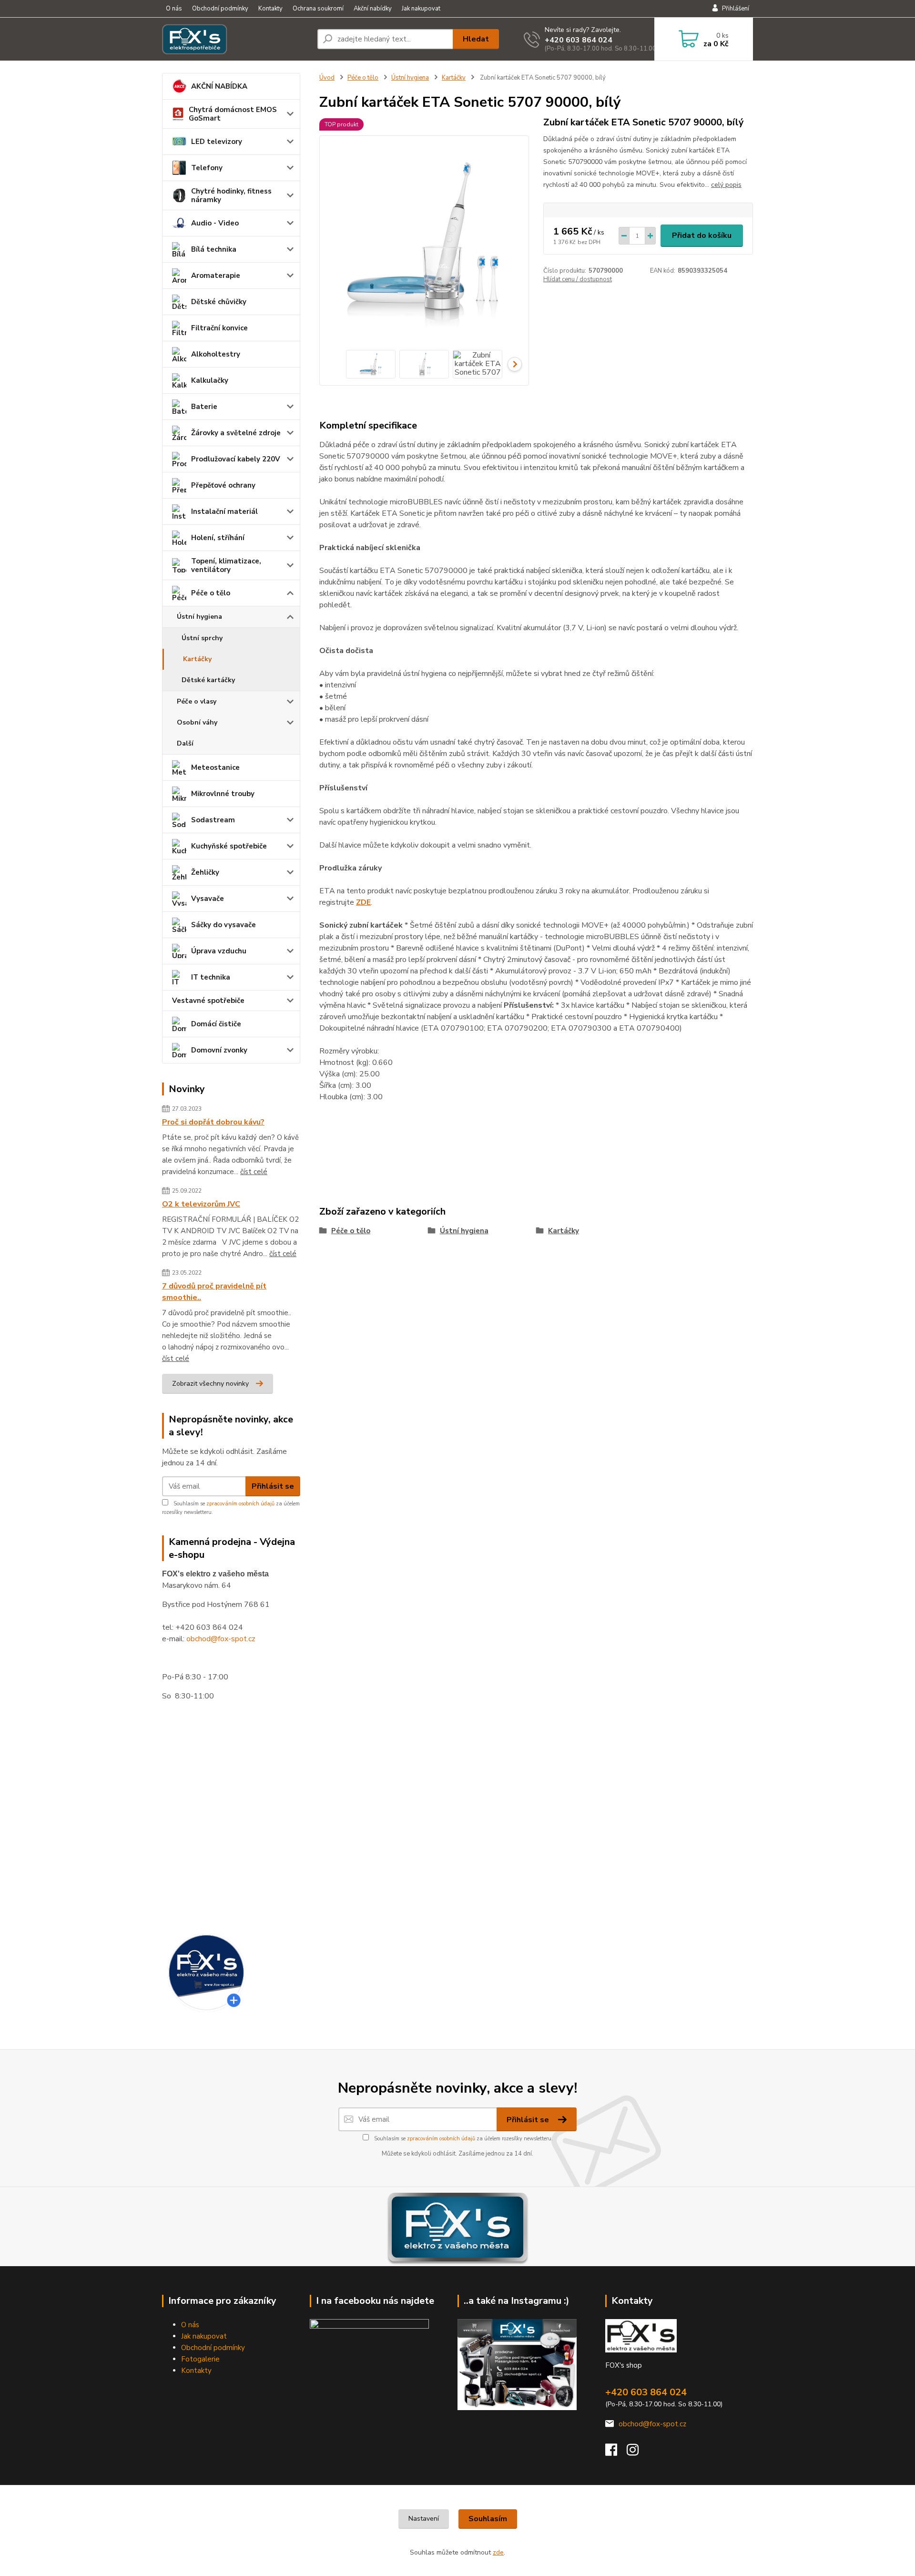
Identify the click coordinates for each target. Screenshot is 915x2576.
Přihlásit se (273, 1486)
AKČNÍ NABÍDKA (219, 86)
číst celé (254, 1172)
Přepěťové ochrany (223, 485)
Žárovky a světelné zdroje (236, 433)
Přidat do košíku (702, 235)
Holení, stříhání (218, 538)
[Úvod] (236, 39)
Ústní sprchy (202, 638)
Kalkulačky (210, 380)
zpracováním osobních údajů (240, 1504)
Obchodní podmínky (220, 9)
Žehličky (205, 872)
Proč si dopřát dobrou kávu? (213, 1122)
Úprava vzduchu (219, 951)
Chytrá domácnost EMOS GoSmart (233, 114)
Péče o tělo (211, 593)
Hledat (476, 39)
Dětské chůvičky (219, 302)
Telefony (207, 168)
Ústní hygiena (199, 617)
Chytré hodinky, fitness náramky (231, 195)
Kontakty (270, 9)
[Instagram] (637, 2453)
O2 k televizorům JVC (201, 1204)
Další (185, 743)
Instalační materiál (224, 511)
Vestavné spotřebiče (208, 1001)
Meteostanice (215, 767)
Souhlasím (488, 2519)
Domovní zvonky (219, 1050)
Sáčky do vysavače (224, 925)
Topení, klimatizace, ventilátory (226, 565)
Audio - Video (215, 223)
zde (498, 2552)
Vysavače (208, 899)
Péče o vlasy (197, 701)
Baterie (204, 407)
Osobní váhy (197, 722)
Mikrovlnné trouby (223, 794)
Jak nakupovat (421, 9)
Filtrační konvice (219, 328)
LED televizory (217, 142)
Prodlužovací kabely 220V (236, 459)
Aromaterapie (216, 276)
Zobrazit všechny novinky (210, 1384)
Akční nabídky (373, 9)
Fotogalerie (200, 2359)
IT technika (211, 977)
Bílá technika (214, 249)
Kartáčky (197, 659)
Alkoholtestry (216, 354)
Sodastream (213, 820)
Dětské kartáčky (208, 680)
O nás (174, 9)
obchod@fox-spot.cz (221, 1639)
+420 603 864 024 (579, 40)
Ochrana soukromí (318, 9)
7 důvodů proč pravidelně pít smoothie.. (214, 1292)
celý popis (726, 185)
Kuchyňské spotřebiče (229, 846)
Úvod (327, 78)
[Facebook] (616, 2453)
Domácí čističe (216, 1024)
